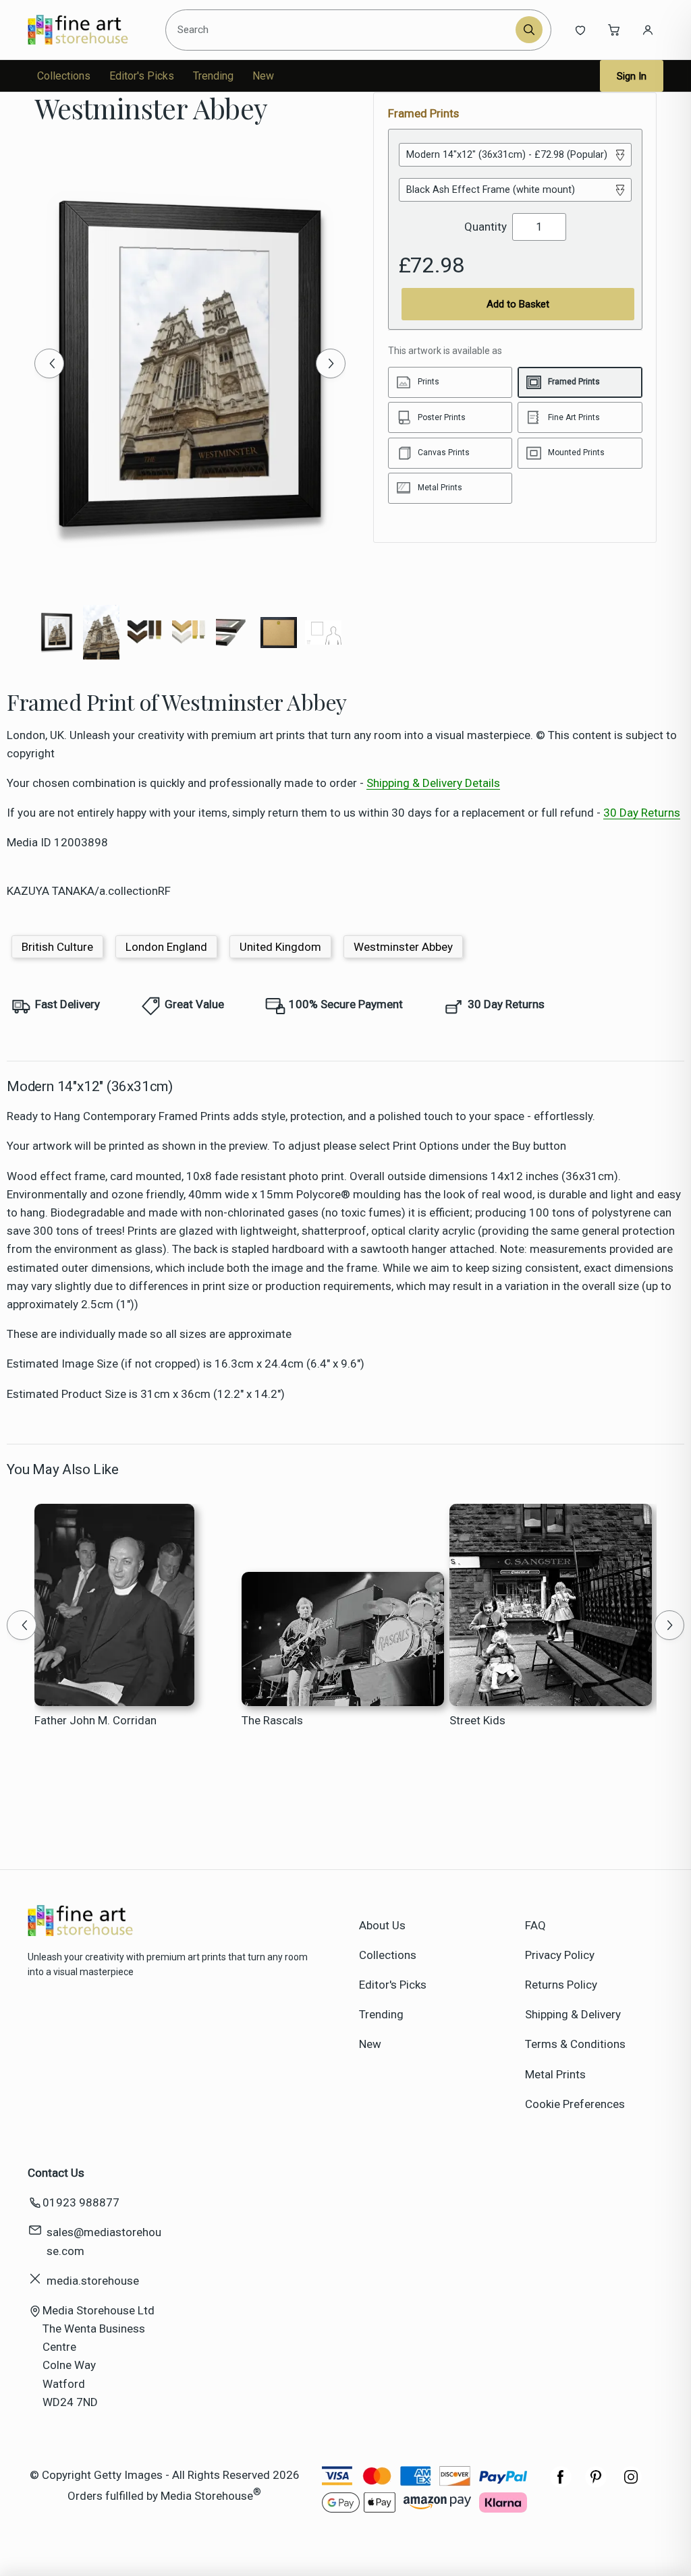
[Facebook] (561, 2484)
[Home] (89, 30)
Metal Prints (555, 2074)
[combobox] (342, 30)
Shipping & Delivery (573, 2014)
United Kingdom (280, 947)
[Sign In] (648, 30)
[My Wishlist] (580, 30)
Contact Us (56, 2173)
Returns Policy (561, 1985)
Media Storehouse (207, 2496)
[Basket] (614, 30)
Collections (64, 76)
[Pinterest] (596, 2484)
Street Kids (477, 1720)
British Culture (57, 947)
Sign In (632, 76)
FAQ (535, 1925)
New (263, 76)
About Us (382, 1925)
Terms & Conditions (575, 2044)
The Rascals (272, 1720)
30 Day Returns (642, 813)
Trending (213, 76)
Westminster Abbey (403, 947)
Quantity (486, 227)
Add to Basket (518, 304)
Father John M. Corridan (95, 1720)
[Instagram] (631, 2484)
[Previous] (49, 363)
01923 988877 (81, 2202)
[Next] (331, 363)
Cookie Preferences (575, 2104)
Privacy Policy (560, 1955)
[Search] (529, 30)
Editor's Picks (142, 76)
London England (166, 947)
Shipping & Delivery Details (433, 783)
